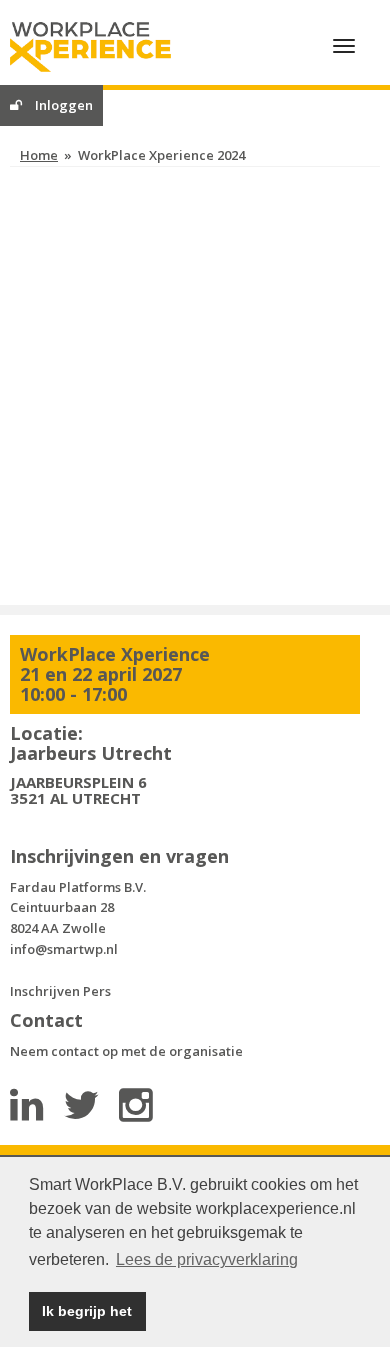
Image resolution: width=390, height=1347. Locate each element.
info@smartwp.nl (64, 949)
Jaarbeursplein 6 (78, 782)
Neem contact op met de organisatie (126, 1051)
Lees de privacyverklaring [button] (207, 1259)
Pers (97, 991)
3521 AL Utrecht (75, 798)
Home (39, 155)
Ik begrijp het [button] (87, 1311)
